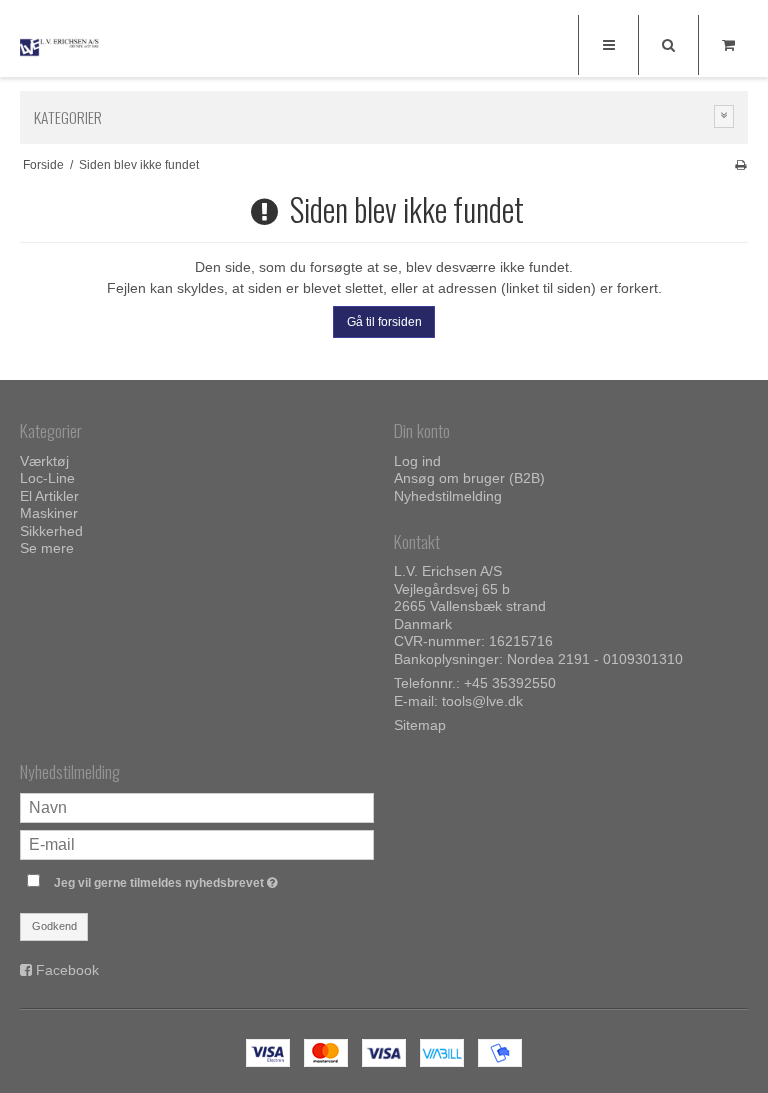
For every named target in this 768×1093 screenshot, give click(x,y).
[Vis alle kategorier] (724, 116)
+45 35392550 (510, 683)
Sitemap (420, 725)
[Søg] (668, 45)
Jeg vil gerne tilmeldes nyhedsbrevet (214, 878)
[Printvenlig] (740, 165)
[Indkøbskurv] (728, 45)
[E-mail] (197, 844)
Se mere (47, 548)
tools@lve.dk (482, 701)
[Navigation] (608, 45)
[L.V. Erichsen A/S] (60, 47)
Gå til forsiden (384, 322)
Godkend (54, 926)
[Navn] (197, 807)
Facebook (67, 970)
